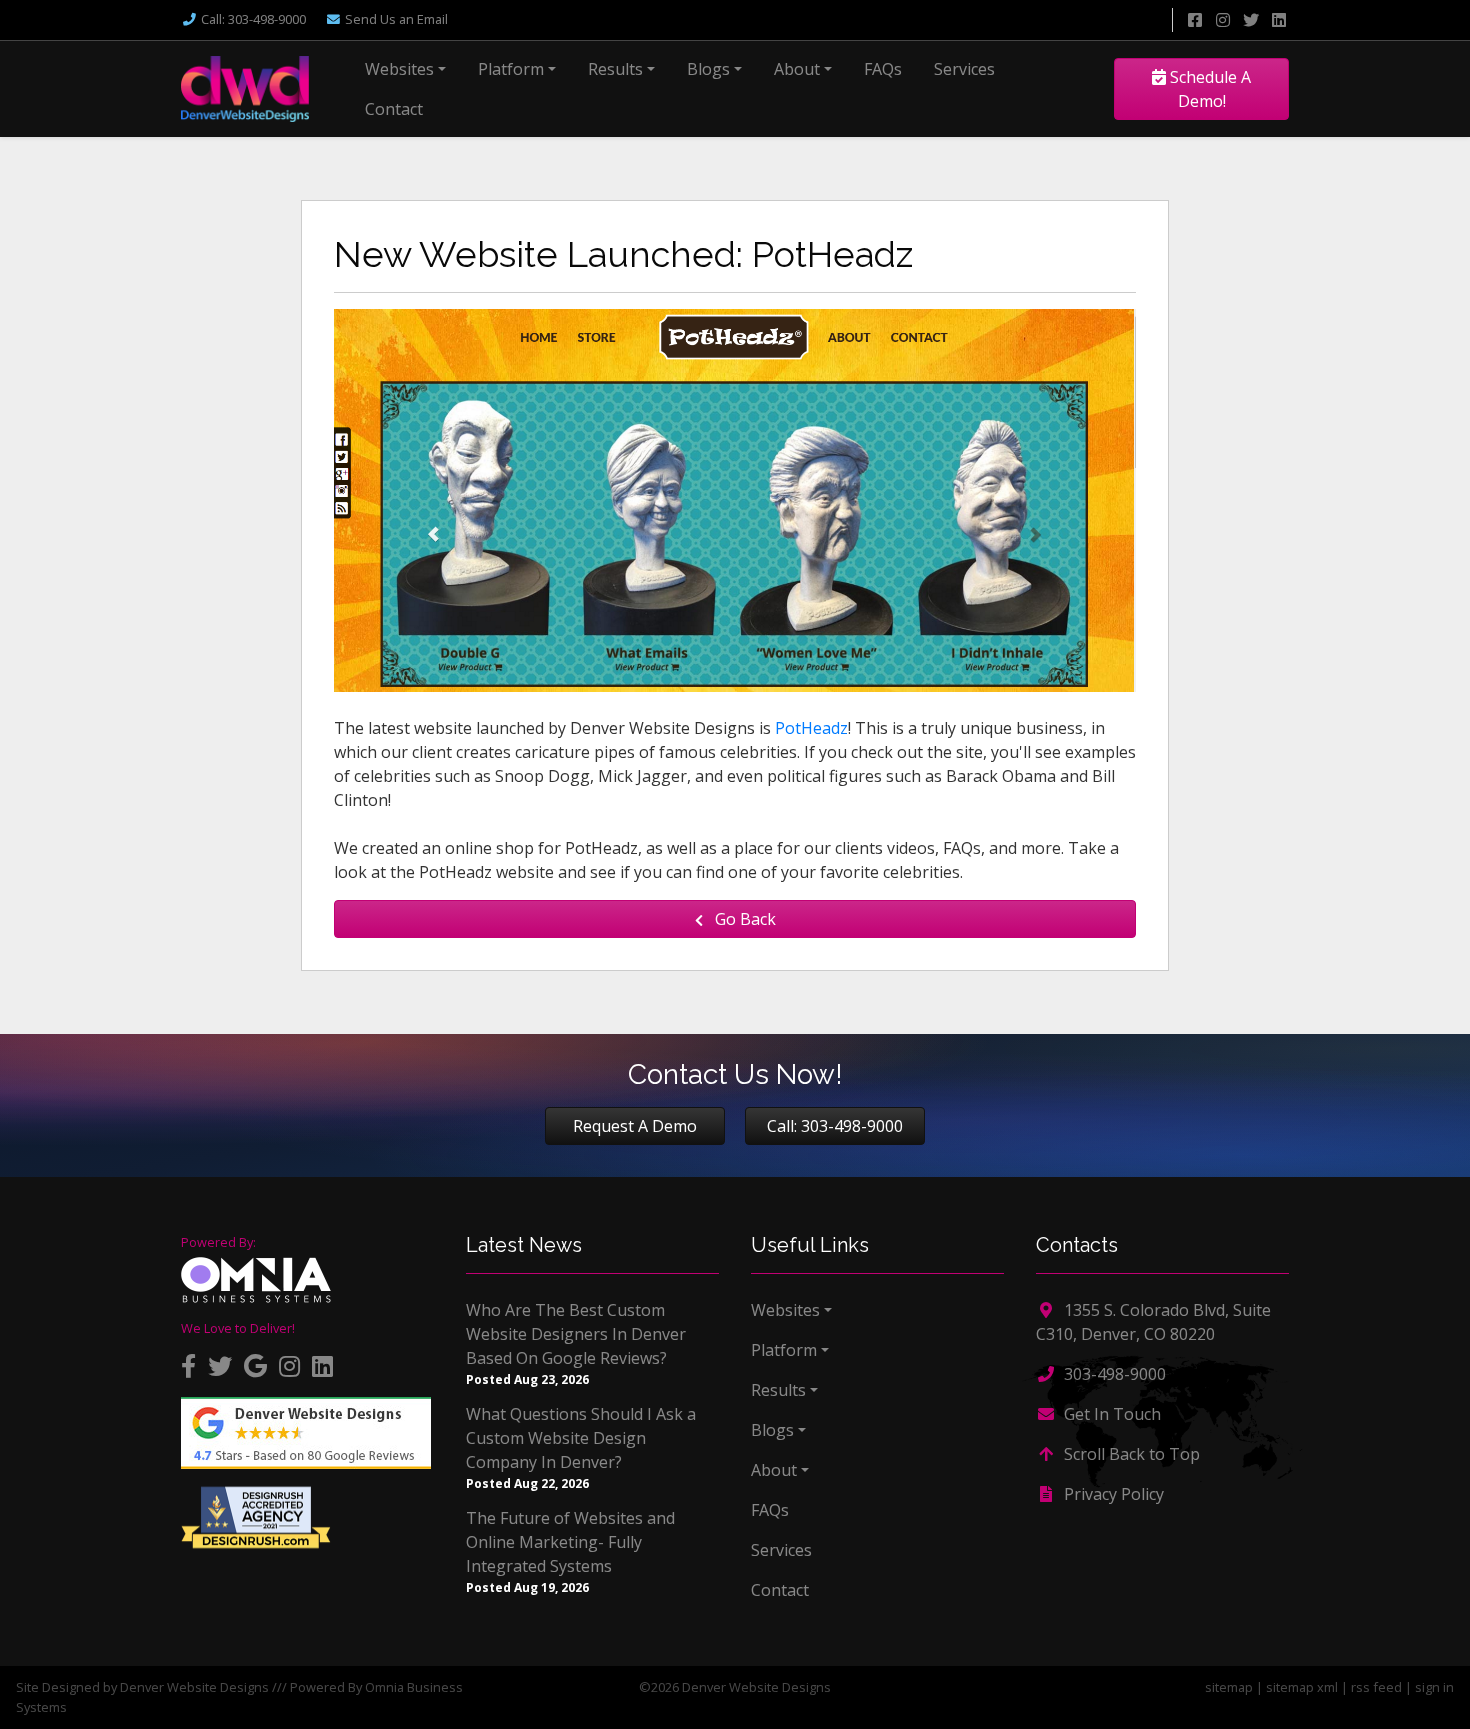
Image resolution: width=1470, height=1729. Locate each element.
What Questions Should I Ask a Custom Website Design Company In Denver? (581, 1438)
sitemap (1229, 1687)
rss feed (1376, 1687)
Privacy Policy (1112, 1494)
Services (964, 69)
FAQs (883, 69)
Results (615, 69)
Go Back (743, 919)
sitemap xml (1302, 1687)
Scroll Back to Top (1130, 1454)
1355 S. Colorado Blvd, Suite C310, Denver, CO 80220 (1153, 1322)
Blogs (708, 69)
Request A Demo (635, 1126)
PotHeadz (811, 728)
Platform (511, 69)
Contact (394, 109)
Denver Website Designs (194, 1687)
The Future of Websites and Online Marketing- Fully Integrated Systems (570, 1542)
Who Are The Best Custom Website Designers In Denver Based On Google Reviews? (576, 1334)
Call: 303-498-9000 (835, 1126)
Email (396, 19)
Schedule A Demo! (1208, 89)
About (797, 69)
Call (253, 19)
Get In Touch (1110, 1414)
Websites (399, 69)
